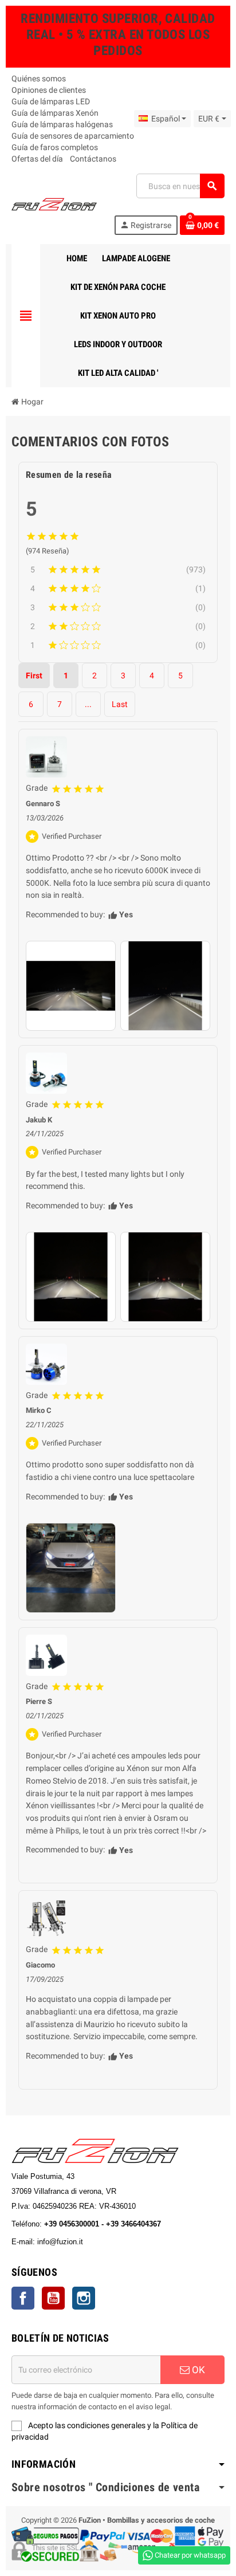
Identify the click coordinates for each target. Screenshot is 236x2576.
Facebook (23, 2298)
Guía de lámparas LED (51, 101)
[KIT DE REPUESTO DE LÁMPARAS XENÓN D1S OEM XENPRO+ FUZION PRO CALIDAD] (46, 757)
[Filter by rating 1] (119, 645)
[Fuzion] (54, 203)
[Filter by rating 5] (114, 570)
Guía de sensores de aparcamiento (73, 136)
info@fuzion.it (111, 2242)
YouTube (53, 2298)
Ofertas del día (37, 159)
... (88, 704)
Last (120, 704)
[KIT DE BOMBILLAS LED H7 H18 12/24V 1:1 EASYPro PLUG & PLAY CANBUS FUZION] (46, 1918)
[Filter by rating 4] (119, 588)
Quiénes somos (39, 78)
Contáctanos (93, 159)
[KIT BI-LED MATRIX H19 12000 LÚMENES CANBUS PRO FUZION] (46, 1364)
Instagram (84, 2298)
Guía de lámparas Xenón (55, 113)
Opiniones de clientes (49, 90)
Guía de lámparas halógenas (62, 124)
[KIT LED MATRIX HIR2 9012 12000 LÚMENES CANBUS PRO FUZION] (46, 1073)
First (34, 676)
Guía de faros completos (55, 147)
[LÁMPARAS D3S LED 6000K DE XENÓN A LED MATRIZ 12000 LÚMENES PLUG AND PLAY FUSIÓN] (46, 1655)
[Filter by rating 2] (119, 626)
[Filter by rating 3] (119, 607)
